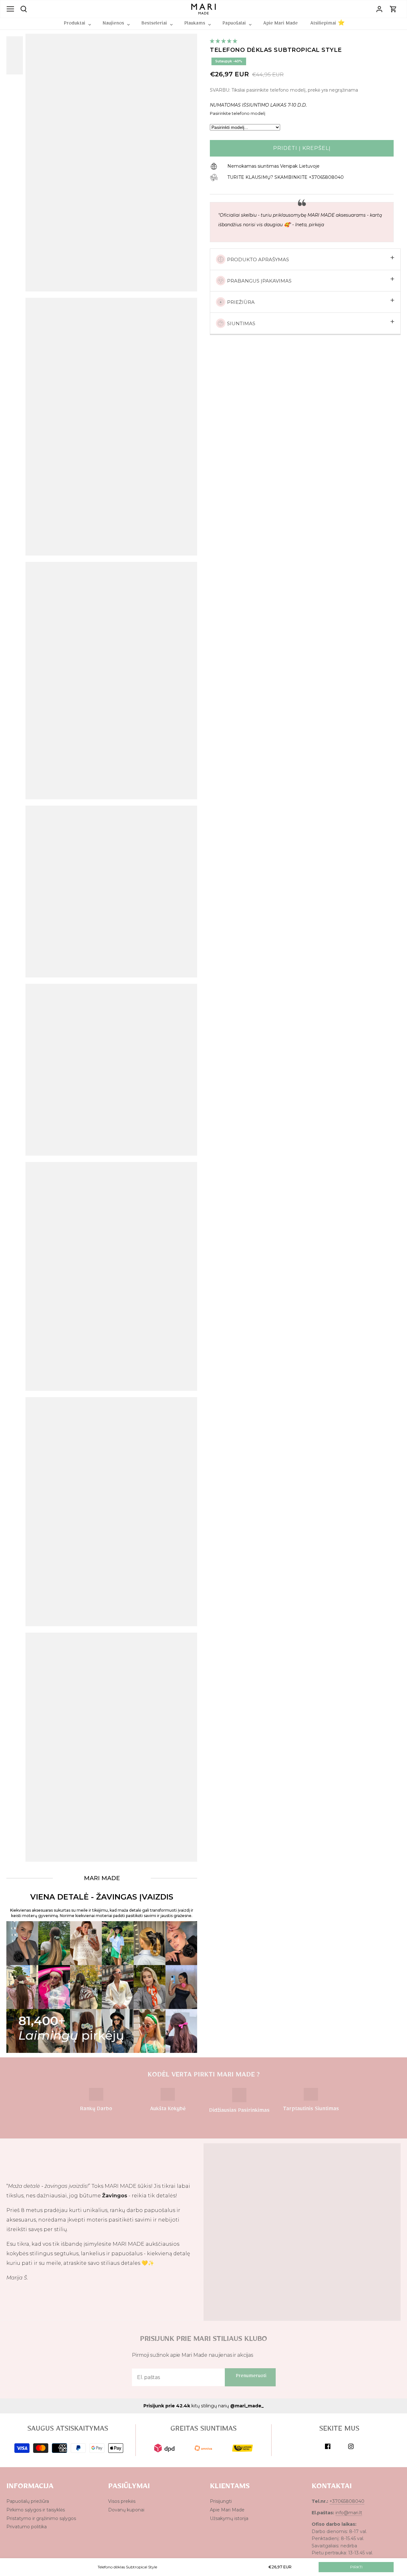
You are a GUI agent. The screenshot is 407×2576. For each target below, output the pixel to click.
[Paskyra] (379, 9)
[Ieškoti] (24, 9)
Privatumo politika (27, 2527)
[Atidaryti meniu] (10, 9)
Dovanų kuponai (126, 2510)
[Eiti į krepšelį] (393, 9)
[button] (224, 41)
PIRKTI (356, 2567)
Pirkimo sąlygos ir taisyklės (36, 2510)
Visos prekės (122, 2501)
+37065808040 (347, 2501)
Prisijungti (221, 2501)
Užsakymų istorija (229, 2518)
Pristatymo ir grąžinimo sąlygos (41, 2518)
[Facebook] (328, 2446)
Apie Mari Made (227, 2510)
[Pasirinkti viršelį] (19, 55)
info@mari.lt (349, 2513)
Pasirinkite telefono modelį (238, 113)
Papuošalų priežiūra (28, 2501)
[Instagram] (351, 2446)
